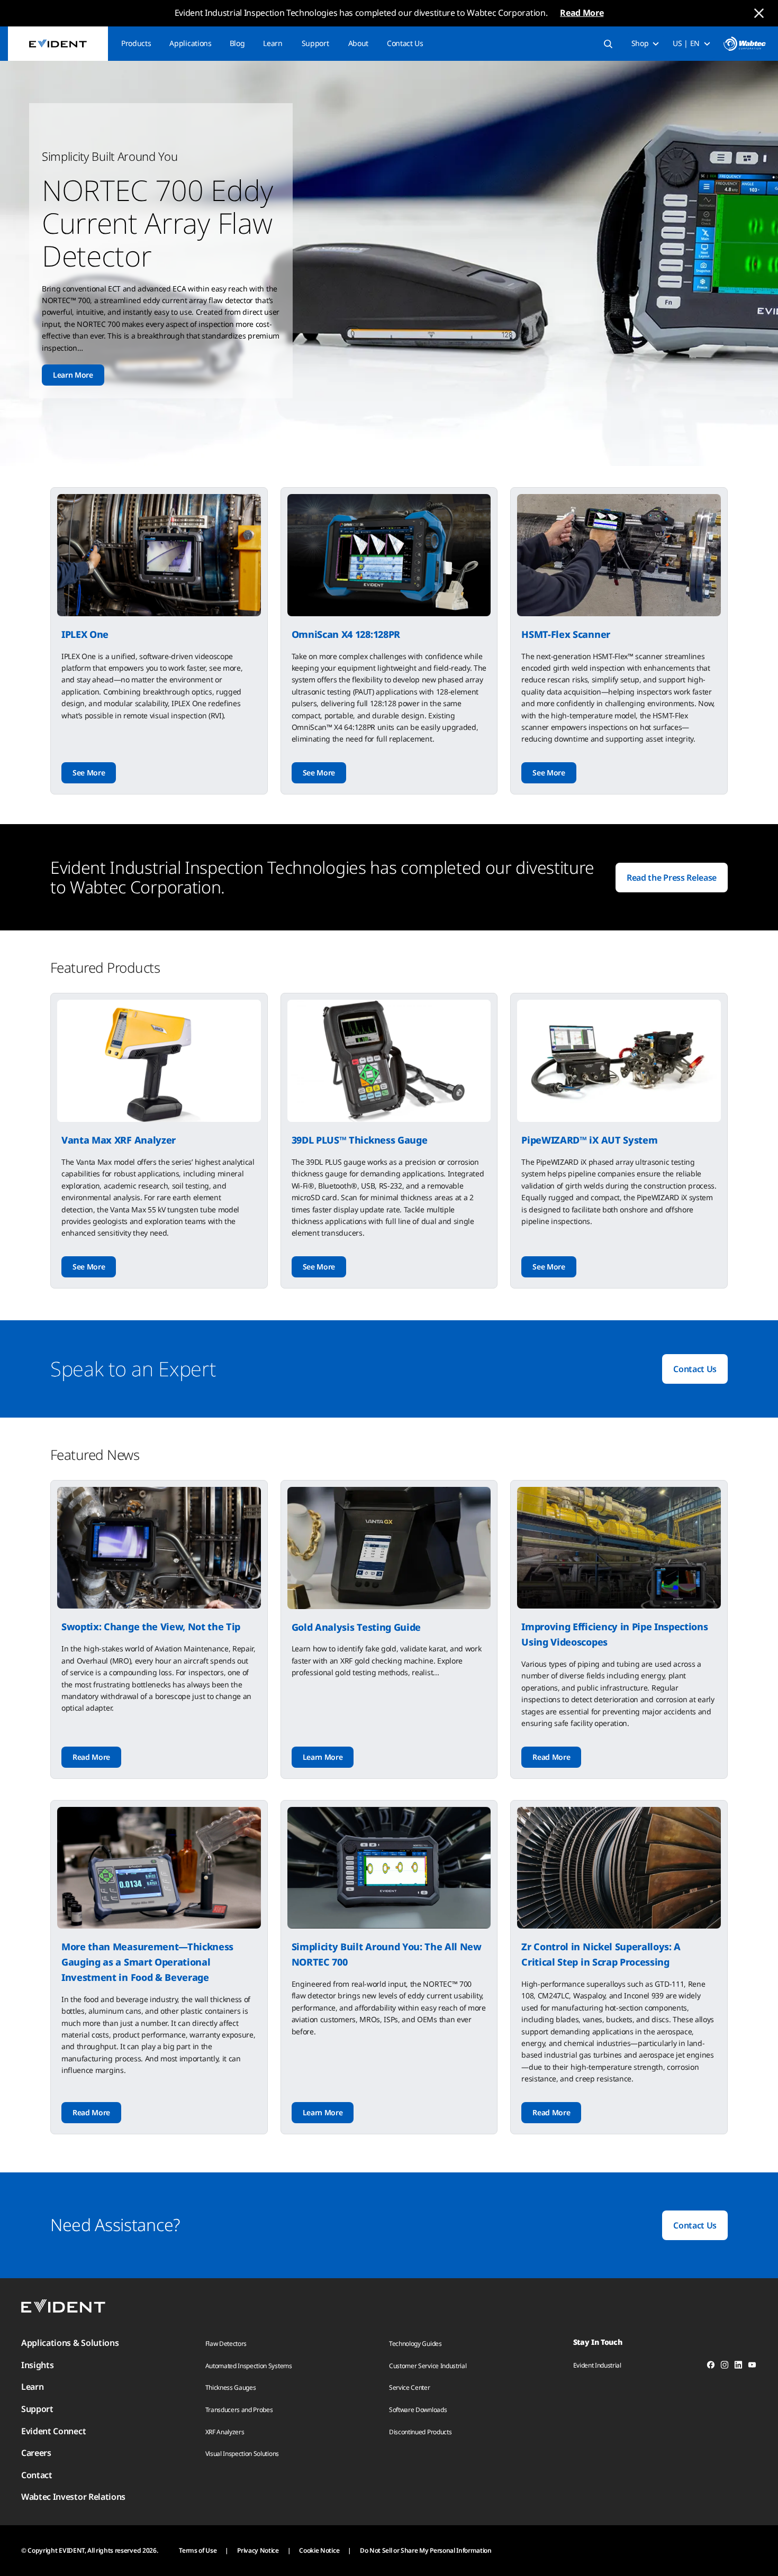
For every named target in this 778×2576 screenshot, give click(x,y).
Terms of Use (198, 2550)
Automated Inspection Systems (249, 2366)
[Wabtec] (745, 44)
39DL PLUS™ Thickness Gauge (360, 1140)
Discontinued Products (420, 2432)
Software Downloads (418, 2410)
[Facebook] (711, 2367)
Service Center (410, 2387)
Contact (37, 2475)
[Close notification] (759, 13)
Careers (36, 2453)
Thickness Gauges (231, 2387)
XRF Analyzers (225, 2432)
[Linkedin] (738, 2367)
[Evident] (58, 44)
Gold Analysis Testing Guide (356, 1627)
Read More (582, 13)
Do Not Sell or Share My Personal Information (426, 2550)
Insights (37, 2365)
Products (136, 43)
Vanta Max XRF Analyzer (119, 1140)
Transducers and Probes (239, 2410)
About (358, 43)
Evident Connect (53, 2431)
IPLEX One (85, 634)
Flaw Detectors (226, 2344)
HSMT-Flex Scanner (566, 634)
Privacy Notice (258, 2550)
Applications (190, 43)
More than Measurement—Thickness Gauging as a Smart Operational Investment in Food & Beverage (147, 1962)
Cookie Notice (319, 2550)
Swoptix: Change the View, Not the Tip (151, 1627)
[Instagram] (725, 2367)
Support (315, 43)
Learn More (73, 375)
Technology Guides (415, 2344)
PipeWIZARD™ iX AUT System (589, 1140)
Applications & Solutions (70, 2343)
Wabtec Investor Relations (73, 2497)
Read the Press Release (672, 878)
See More (89, 773)
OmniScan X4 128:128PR (346, 634)
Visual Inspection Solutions (242, 2454)
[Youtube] (752, 2367)
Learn (273, 43)
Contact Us (405, 43)
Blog (237, 43)
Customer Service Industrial (428, 2366)
